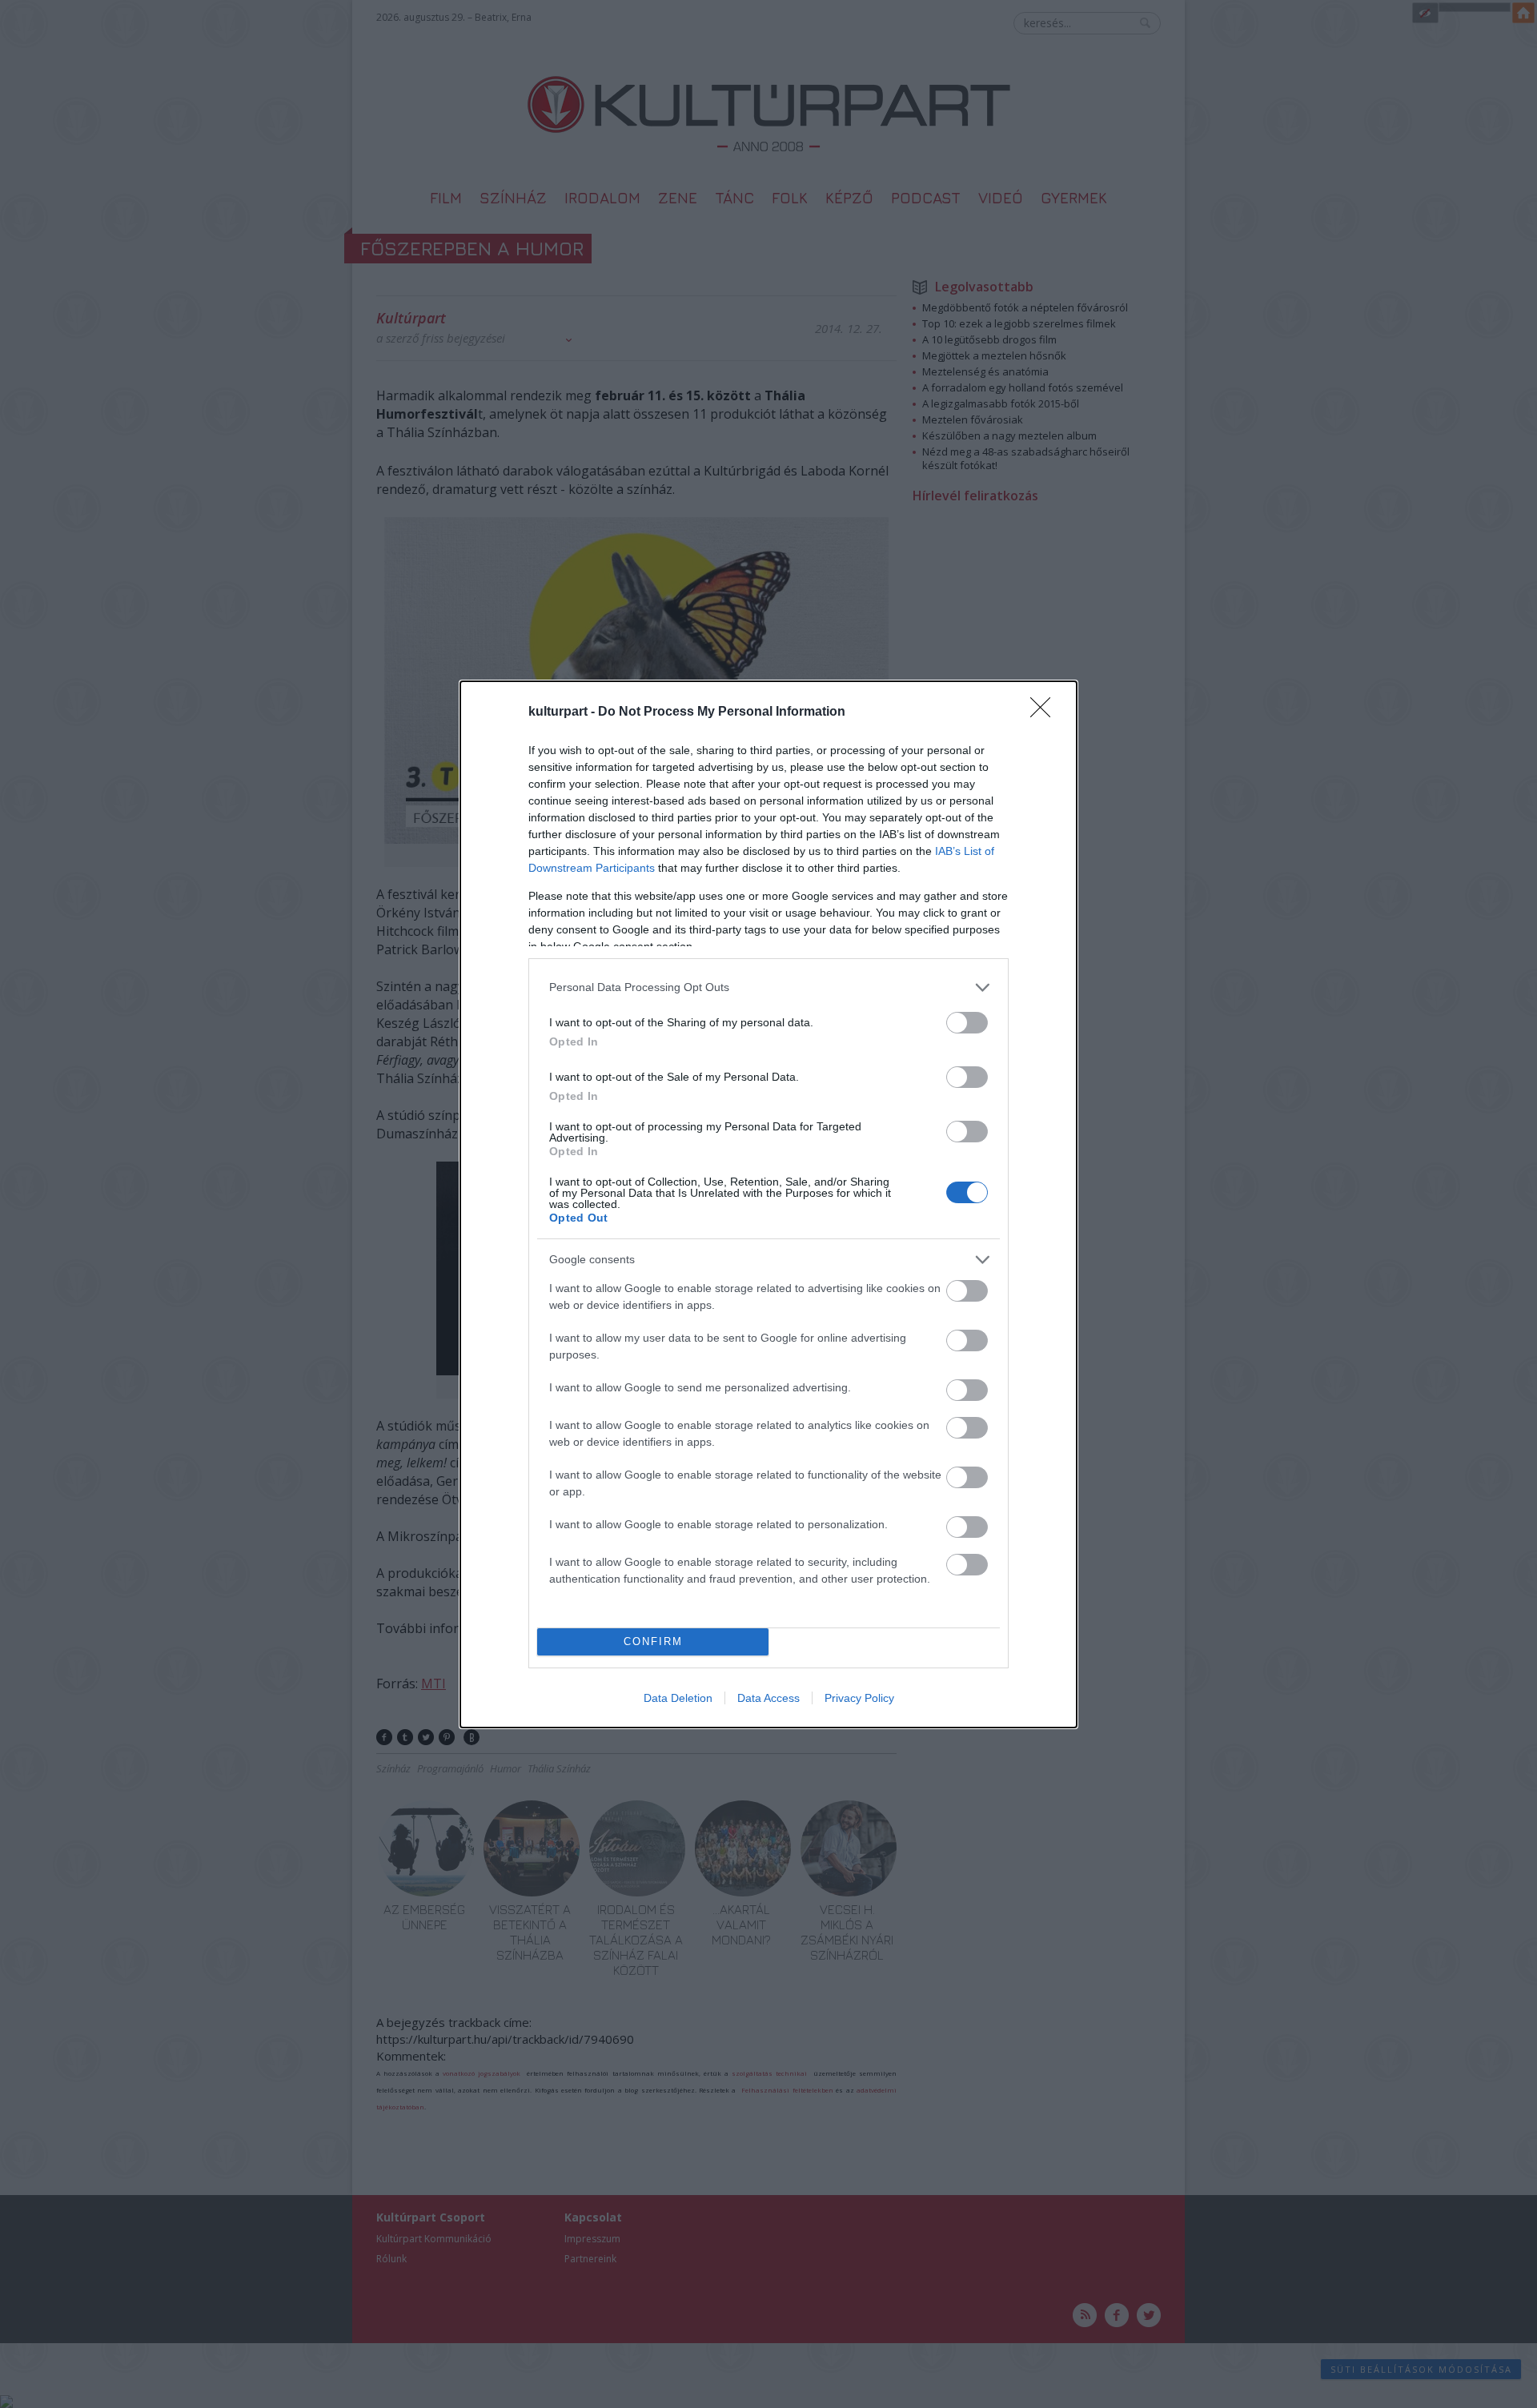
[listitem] (768, 987)
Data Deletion (678, 1698)
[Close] (1045, 712)
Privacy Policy (859, 1698)
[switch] (967, 1023)
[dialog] (768, 1204)
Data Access (768, 1698)
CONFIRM (653, 1641)
